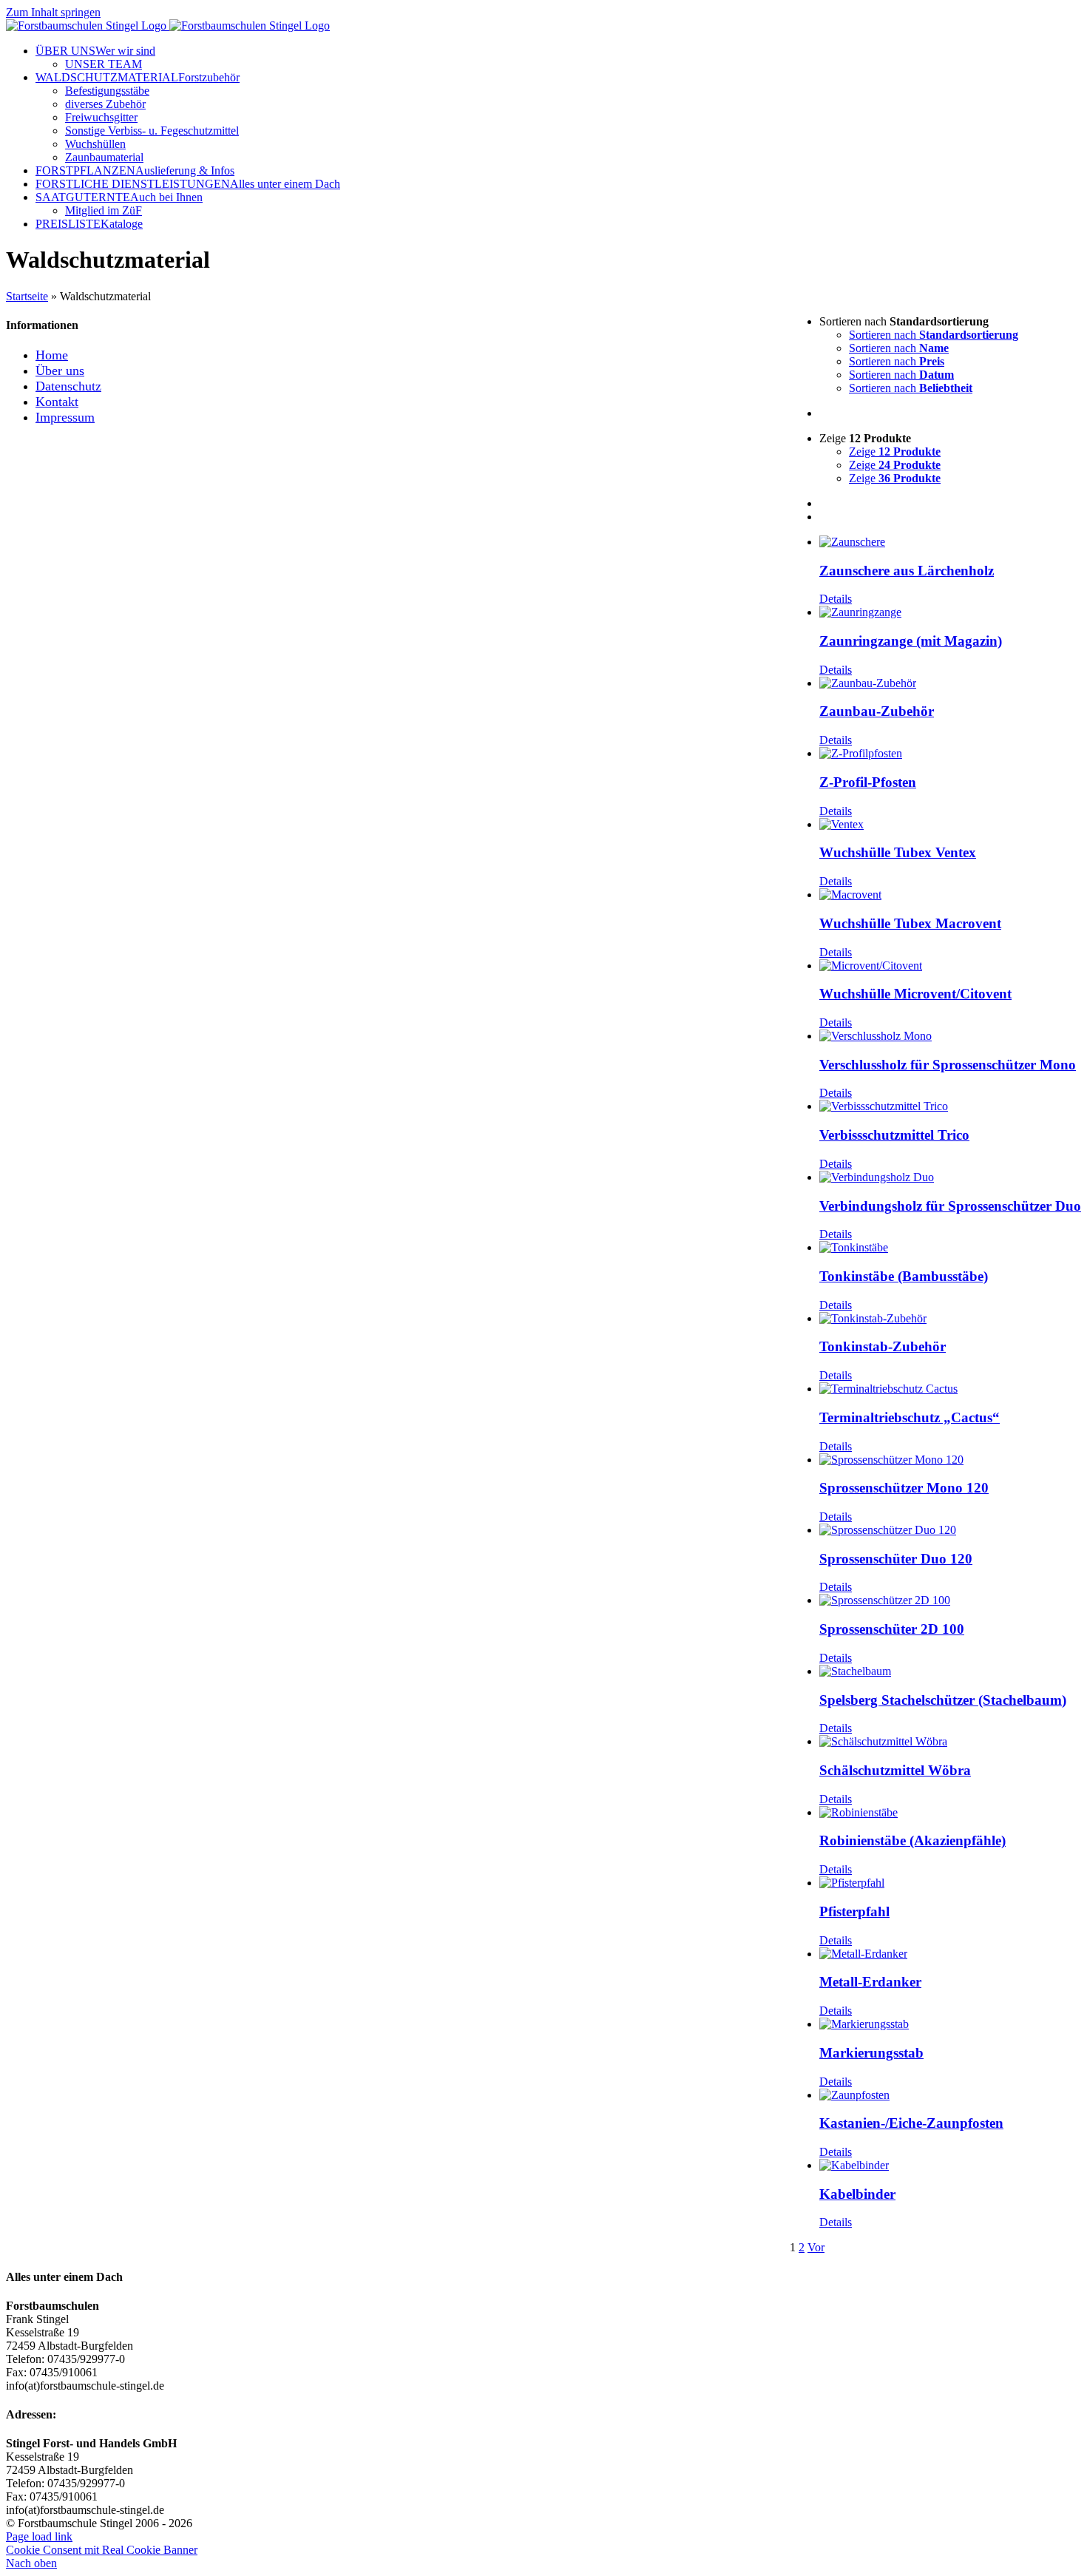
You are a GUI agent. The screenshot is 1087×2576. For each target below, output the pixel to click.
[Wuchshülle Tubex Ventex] (950, 825)
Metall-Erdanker (870, 1982)
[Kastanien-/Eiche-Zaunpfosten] (950, 2095)
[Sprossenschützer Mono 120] (950, 1460)
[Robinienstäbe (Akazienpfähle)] (950, 1813)
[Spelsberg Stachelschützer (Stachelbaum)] (950, 1671)
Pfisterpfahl (854, 1911)
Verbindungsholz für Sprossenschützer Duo (950, 1206)
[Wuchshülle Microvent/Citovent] (950, 966)
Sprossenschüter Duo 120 (896, 1559)
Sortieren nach (934, 335)
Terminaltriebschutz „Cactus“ (910, 1417)
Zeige (895, 452)
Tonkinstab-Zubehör (883, 1346)
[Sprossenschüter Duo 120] (950, 1530)
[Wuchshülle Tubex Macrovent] (950, 895)
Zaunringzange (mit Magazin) (911, 641)
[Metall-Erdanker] (950, 1954)
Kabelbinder (857, 2194)
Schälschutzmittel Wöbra (895, 1770)
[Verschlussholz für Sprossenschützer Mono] (950, 1036)
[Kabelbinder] (950, 2166)
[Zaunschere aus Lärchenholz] (950, 542)
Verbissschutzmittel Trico (894, 1135)
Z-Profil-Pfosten (868, 782)
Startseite (27, 296)
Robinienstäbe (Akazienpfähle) (912, 1840)
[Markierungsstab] (950, 2024)
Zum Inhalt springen (53, 12)
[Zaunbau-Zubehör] (950, 683)
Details (836, 599)
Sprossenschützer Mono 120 (904, 1488)
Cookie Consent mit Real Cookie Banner (102, 2550)
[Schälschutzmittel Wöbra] (950, 1742)
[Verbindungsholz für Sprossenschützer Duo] (950, 1177)
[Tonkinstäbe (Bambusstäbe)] (950, 1248)
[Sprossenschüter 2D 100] (950, 1600)
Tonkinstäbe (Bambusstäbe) (904, 1276)
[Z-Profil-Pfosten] (950, 754)
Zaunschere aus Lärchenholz (907, 571)
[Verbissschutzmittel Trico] (950, 1106)
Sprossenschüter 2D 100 (892, 1629)
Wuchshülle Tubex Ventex (898, 852)
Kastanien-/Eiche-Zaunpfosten (911, 2123)
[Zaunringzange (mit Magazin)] (950, 612)
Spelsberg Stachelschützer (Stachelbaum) (943, 1700)
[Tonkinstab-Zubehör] (950, 1319)
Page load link (39, 2536)
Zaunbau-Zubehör (877, 711)
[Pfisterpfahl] (950, 1883)
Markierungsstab (871, 2053)
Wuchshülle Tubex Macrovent (910, 923)
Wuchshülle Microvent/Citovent (915, 994)
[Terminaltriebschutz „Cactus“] (950, 1389)
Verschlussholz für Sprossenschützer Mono (948, 1065)
